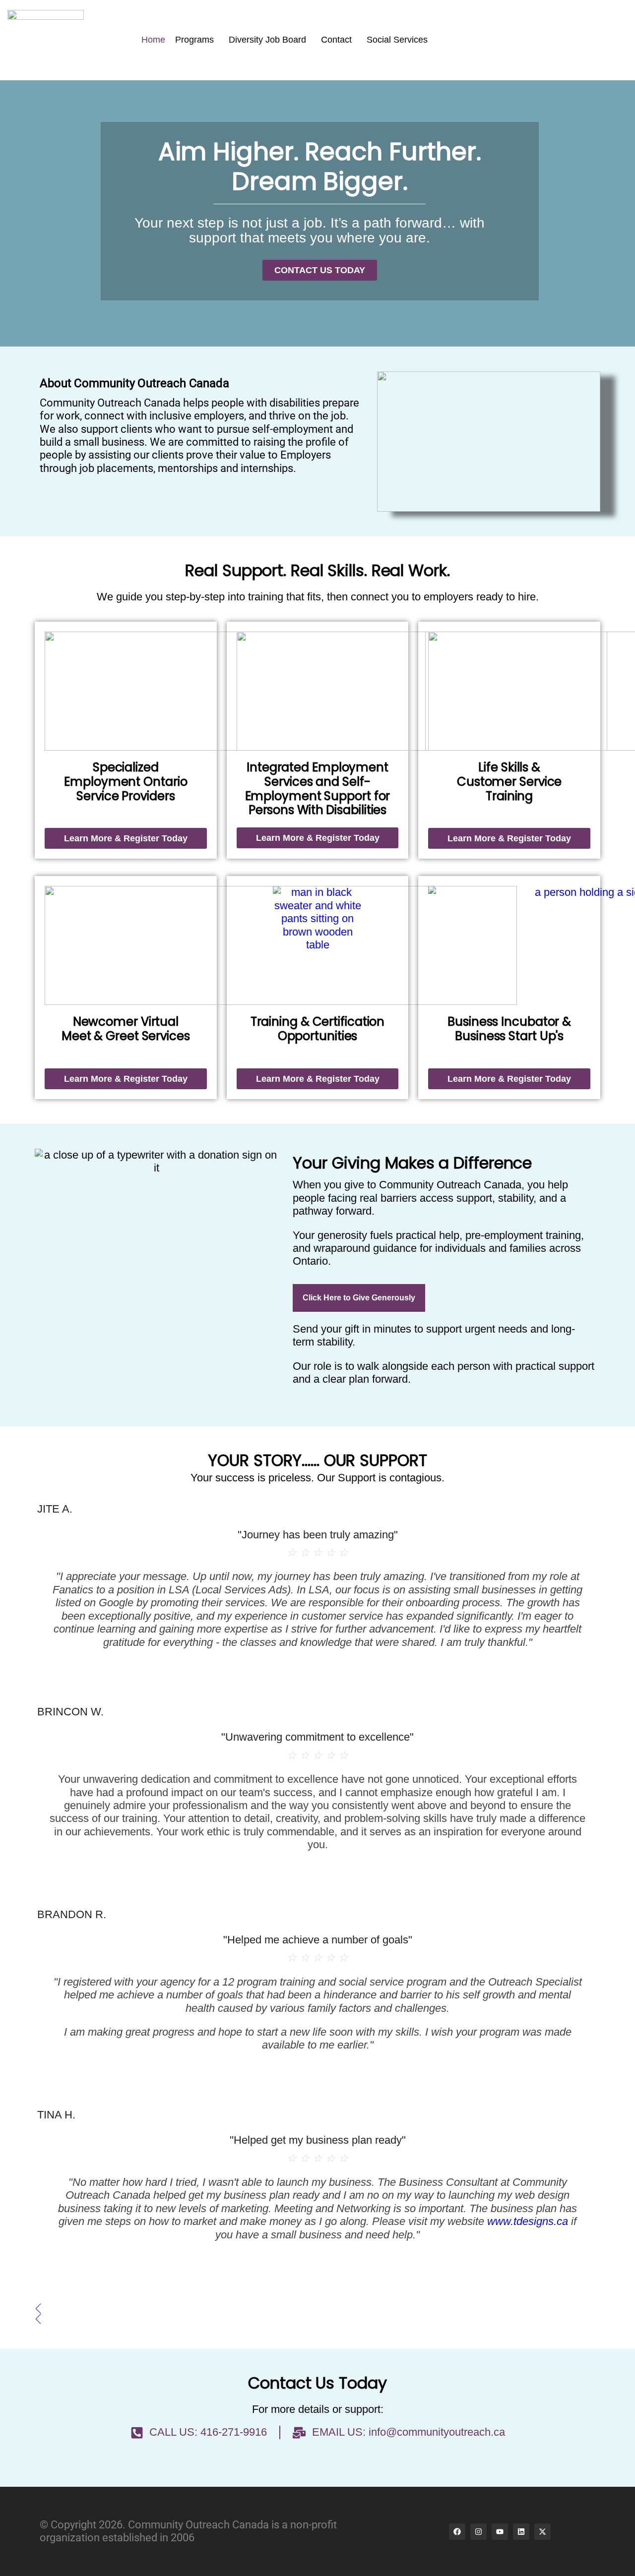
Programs (194, 40)
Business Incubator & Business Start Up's (509, 1029)
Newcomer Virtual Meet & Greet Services (126, 1029)
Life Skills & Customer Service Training (509, 782)
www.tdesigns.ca (528, 2221)
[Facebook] (457, 2532)
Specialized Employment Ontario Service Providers (126, 782)
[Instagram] (478, 2532)
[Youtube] (500, 2532)
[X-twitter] (542, 2532)
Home (153, 40)
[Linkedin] (521, 2532)
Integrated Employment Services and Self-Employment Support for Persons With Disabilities (318, 789)
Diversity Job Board (267, 40)
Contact (336, 40)
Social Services (397, 40)
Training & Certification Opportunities (318, 1029)
